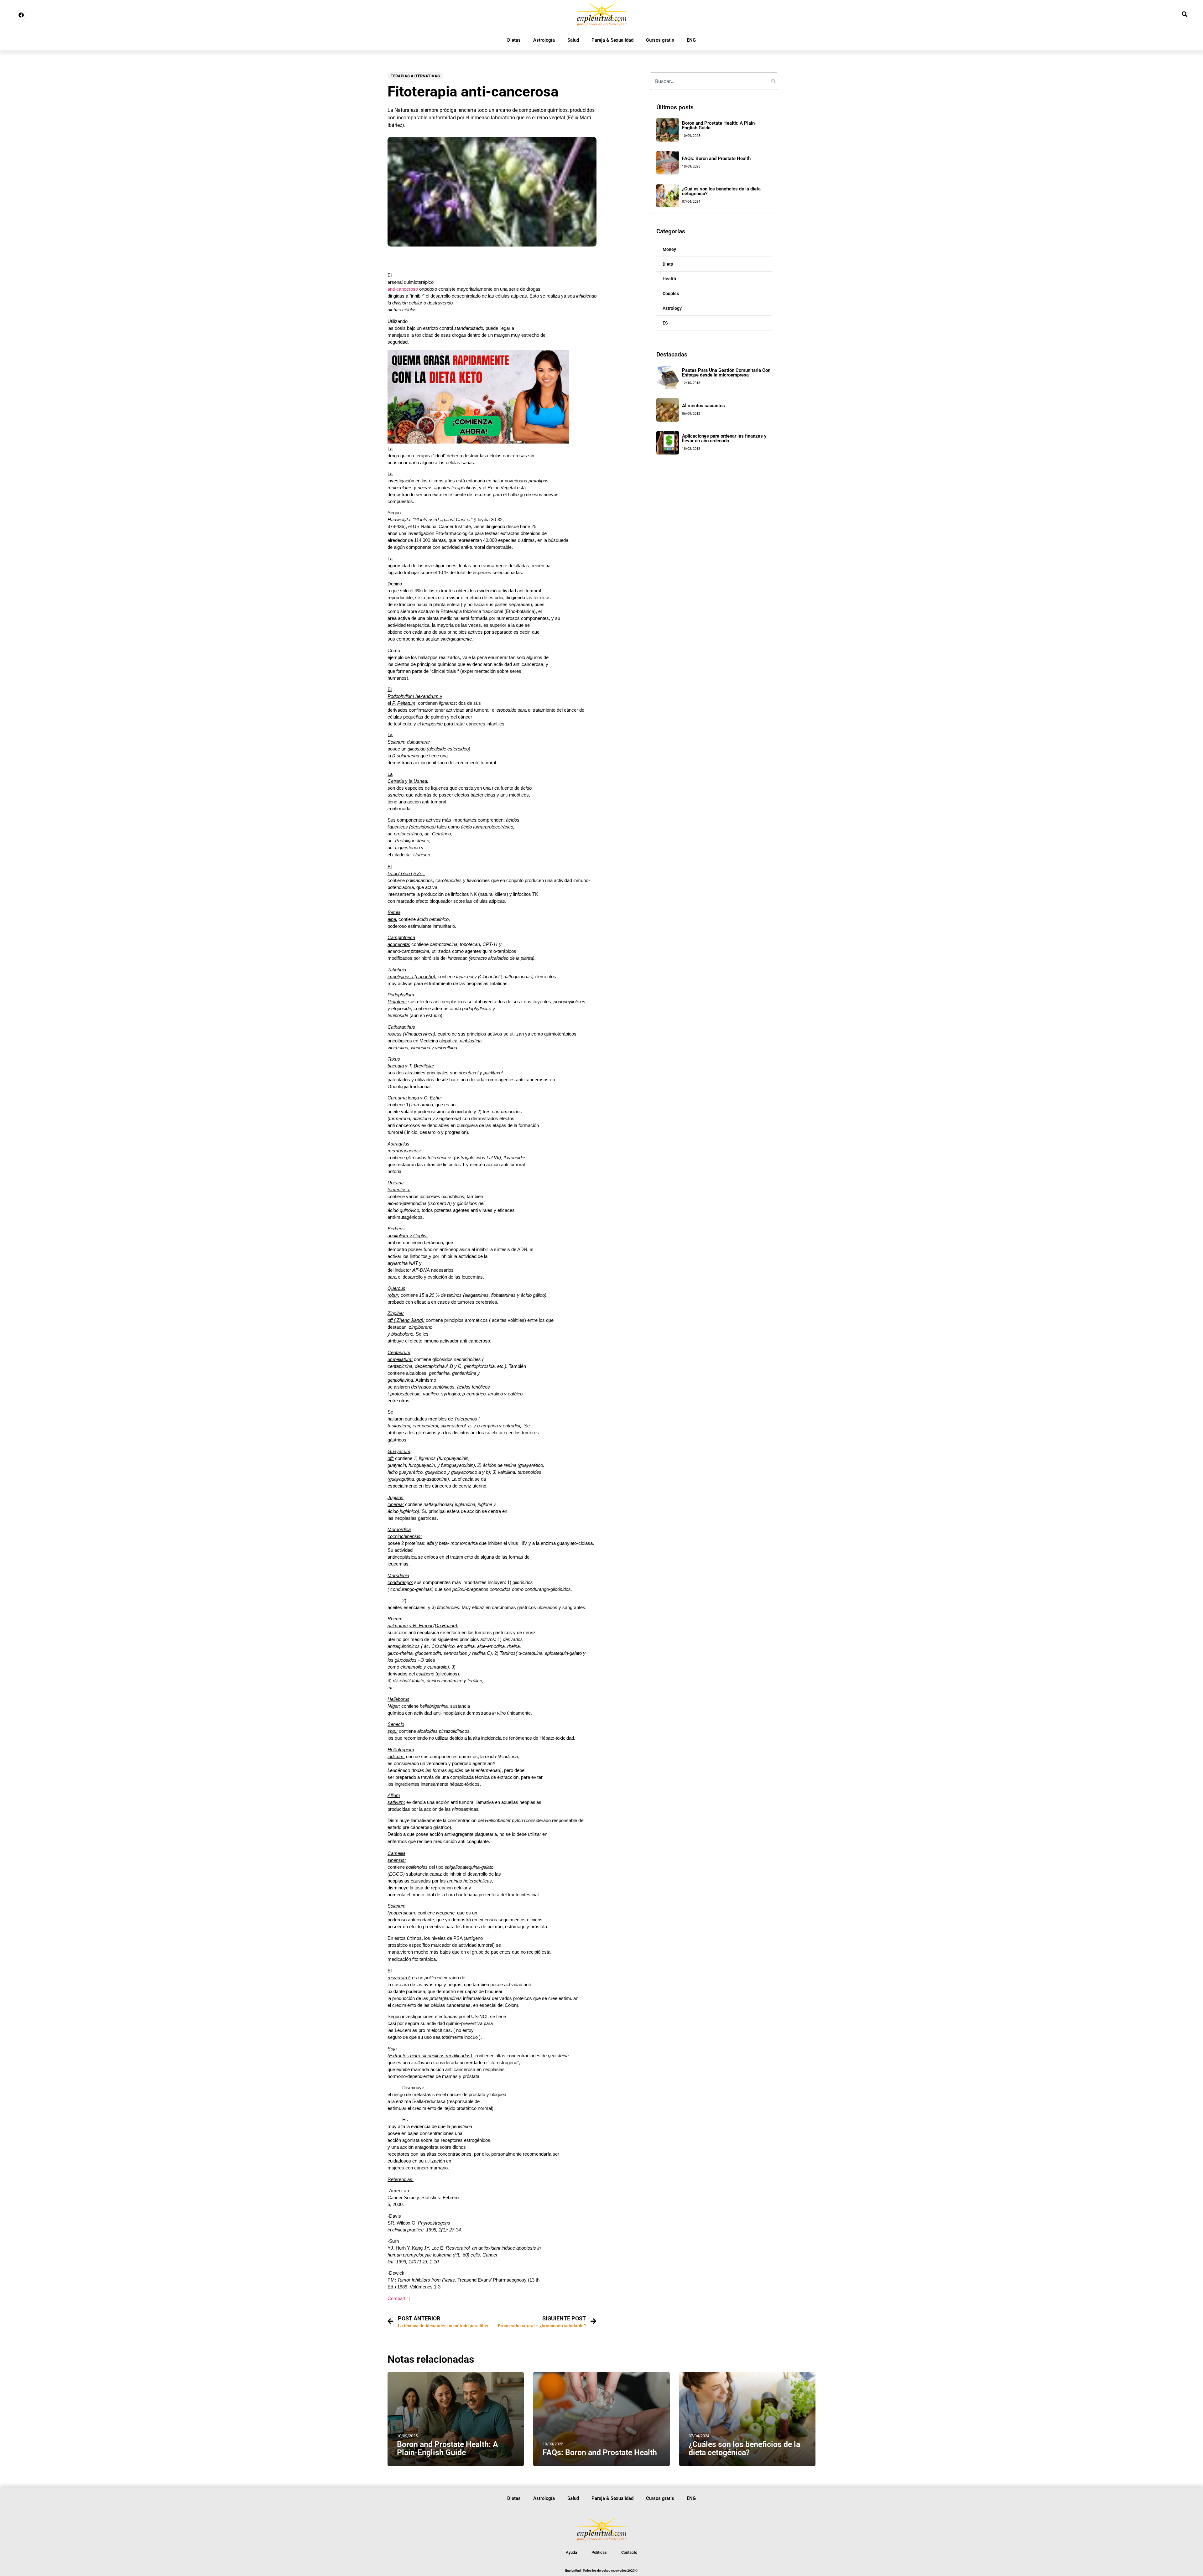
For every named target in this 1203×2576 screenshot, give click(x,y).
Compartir (398, 2298)
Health (669, 279)
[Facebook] (21, 15)
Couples (671, 293)
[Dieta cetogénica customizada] (478, 442)
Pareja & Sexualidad (612, 40)
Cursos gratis (660, 40)
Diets (668, 264)
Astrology (672, 308)
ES (665, 323)
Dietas (514, 40)
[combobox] (714, 81)
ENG (691, 40)
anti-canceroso (403, 289)
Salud (573, 40)
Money (669, 249)
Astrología (544, 40)
